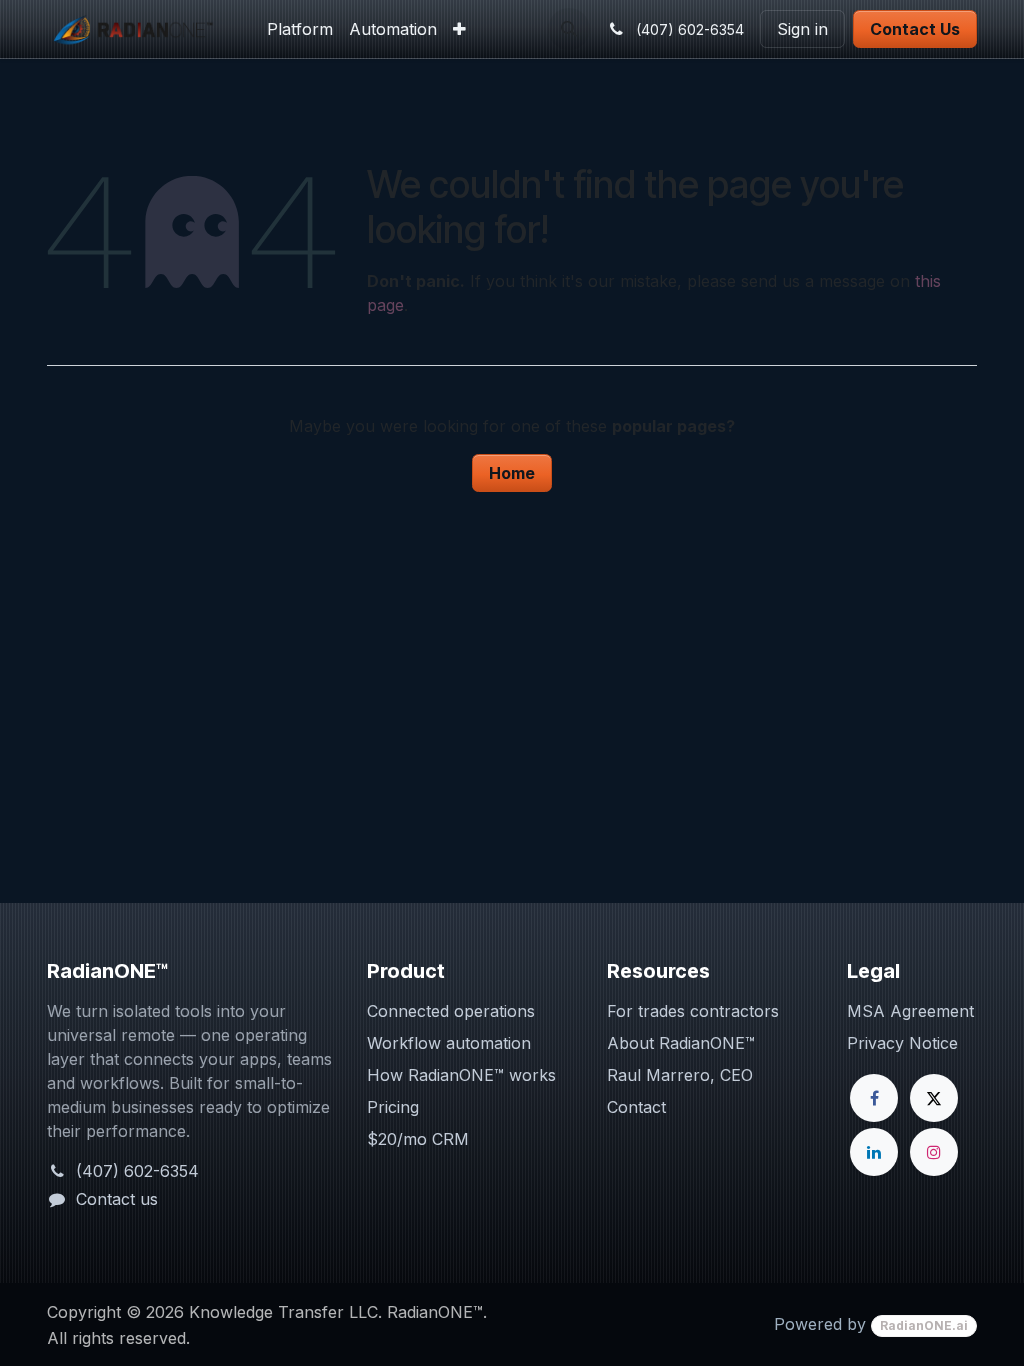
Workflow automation (449, 1043)
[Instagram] (934, 1152)
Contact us (117, 1199)
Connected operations (451, 1011)
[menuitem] (300, 29)
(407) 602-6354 (137, 1171)
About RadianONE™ (681, 1043)
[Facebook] (874, 1098)
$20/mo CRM (418, 1139)
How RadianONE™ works (461, 1075)
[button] (569, 29)
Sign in (802, 29)
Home (512, 473)
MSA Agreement (910, 1011)
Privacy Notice (902, 1043)
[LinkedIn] (874, 1152)
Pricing (393, 1107)
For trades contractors (693, 1011)
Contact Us (915, 29)
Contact (636, 1107)
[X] (934, 1098)
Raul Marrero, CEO (680, 1075)
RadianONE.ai (924, 1325)
